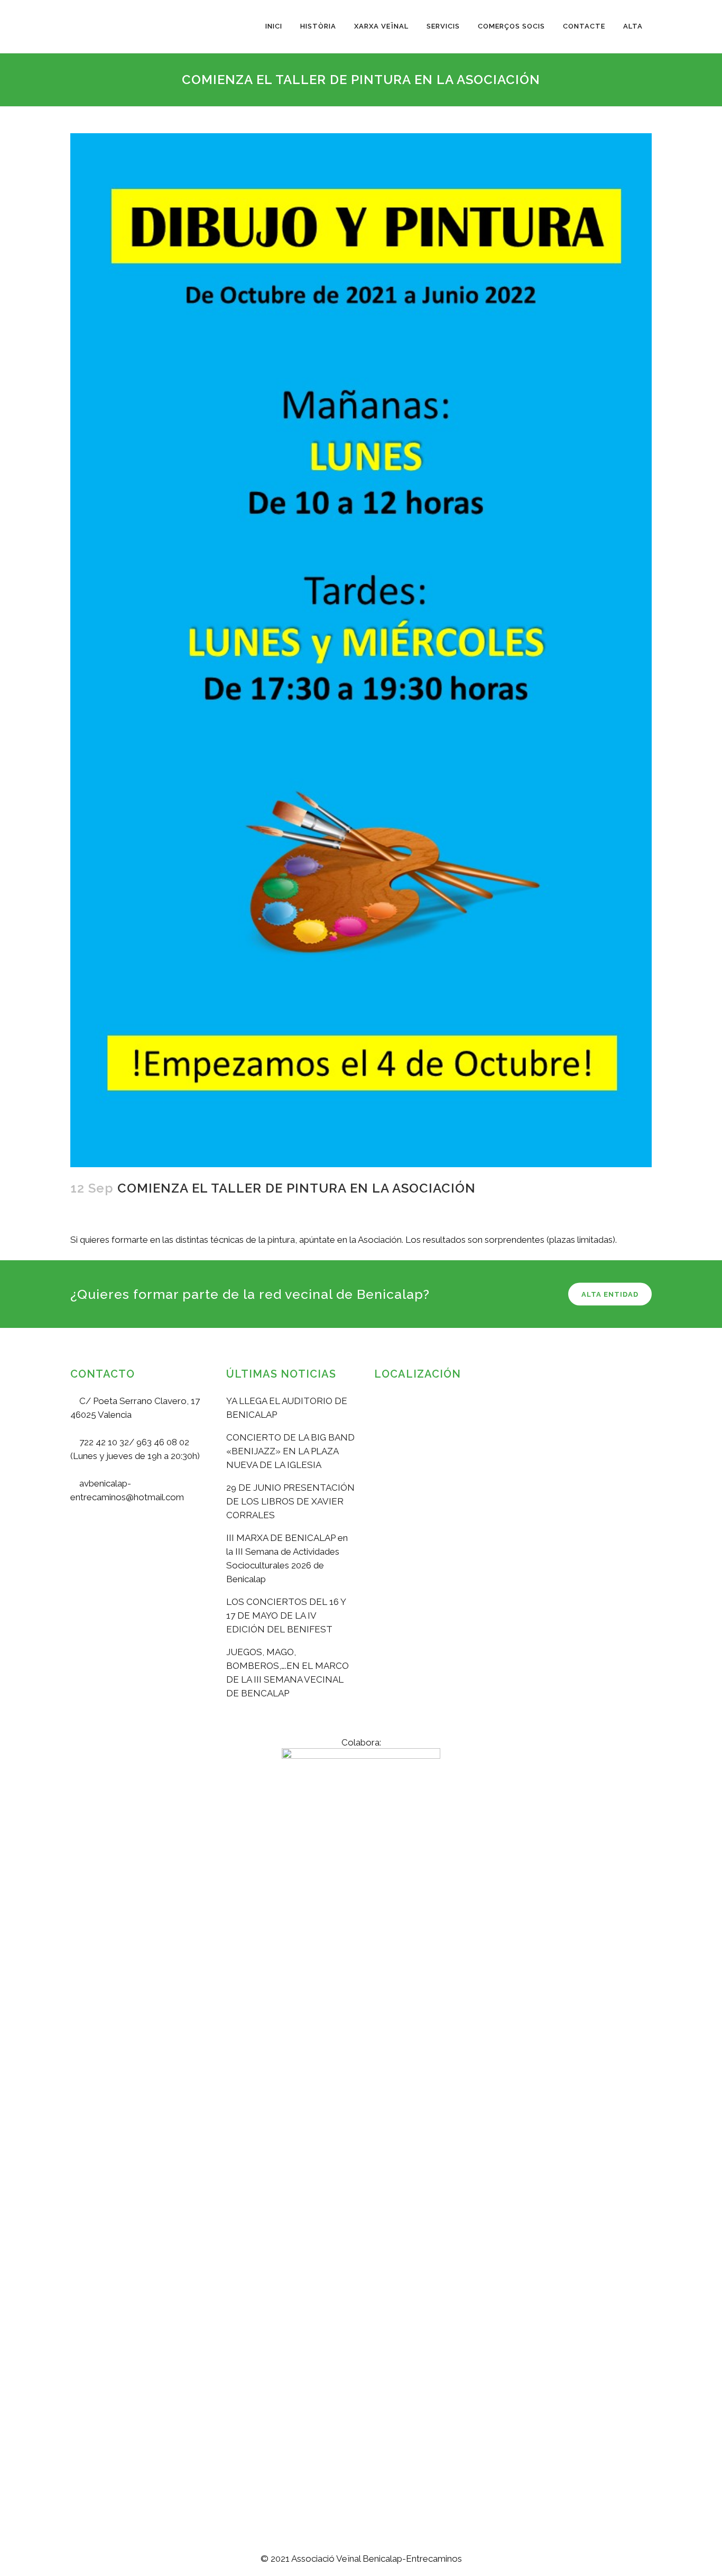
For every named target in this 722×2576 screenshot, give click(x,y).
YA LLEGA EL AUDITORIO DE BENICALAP (287, 1408)
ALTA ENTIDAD (610, 1294)
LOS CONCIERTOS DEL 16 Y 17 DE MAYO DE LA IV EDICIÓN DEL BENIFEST (286, 1615)
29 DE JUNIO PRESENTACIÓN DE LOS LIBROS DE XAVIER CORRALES (290, 1501)
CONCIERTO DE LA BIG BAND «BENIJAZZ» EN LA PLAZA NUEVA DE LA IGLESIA (290, 1451)
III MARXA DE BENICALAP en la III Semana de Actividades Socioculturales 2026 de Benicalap (287, 1558)
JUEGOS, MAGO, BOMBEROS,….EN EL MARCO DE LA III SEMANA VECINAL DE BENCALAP (288, 1673)
